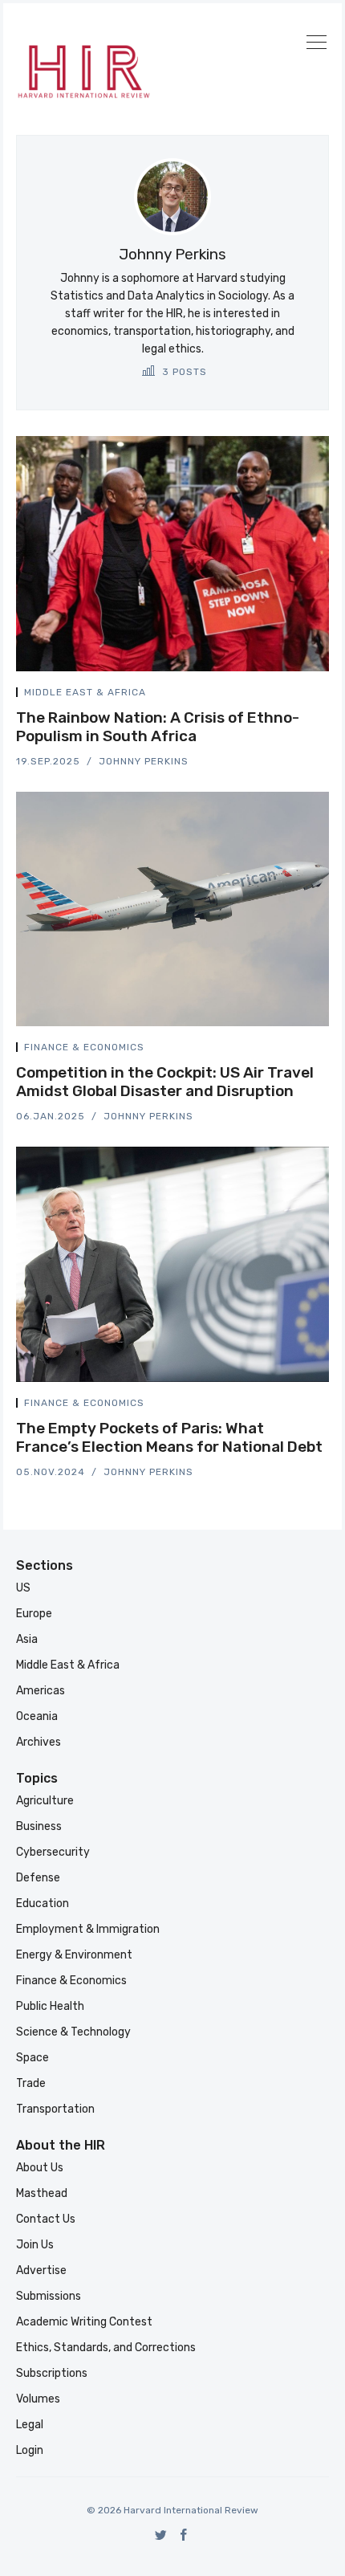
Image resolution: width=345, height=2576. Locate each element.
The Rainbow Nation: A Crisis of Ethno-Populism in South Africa (158, 727)
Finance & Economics (84, 1047)
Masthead (42, 2193)
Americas (41, 1691)
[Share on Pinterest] (324, 695)
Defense (38, 1878)
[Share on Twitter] (268, 695)
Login (30, 2450)
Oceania (37, 1716)
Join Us (35, 2245)
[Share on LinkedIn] (306, 695)
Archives (39, 1742)
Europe (34, 1614)
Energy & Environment (74, 1955)
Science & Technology (73, 2032)
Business (39, 1826)
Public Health (50, 2006)
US (23, 1588)
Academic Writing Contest (84, 2322)
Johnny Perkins (144, 761)
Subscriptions (52, 2373)
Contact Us (46, 2219)
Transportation (55, 2109)
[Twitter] (161, 2535)
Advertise (41, 2270)
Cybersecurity (53, 1852)
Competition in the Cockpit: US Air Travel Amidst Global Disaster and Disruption (165, 1082)
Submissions (49, 2296)
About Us (40, 2168)
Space (32, 2058)
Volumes (38, 2399)
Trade (31, 2083)
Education (43, 1903)
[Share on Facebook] (287, 695)
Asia (27, 1639)
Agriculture (45, 1801)
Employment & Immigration (88, 1929)
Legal (30, 2425)
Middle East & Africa (85, 692)
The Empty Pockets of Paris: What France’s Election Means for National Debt (169, 1437)
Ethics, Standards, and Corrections (106, 2348)
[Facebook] (184, 2535)
